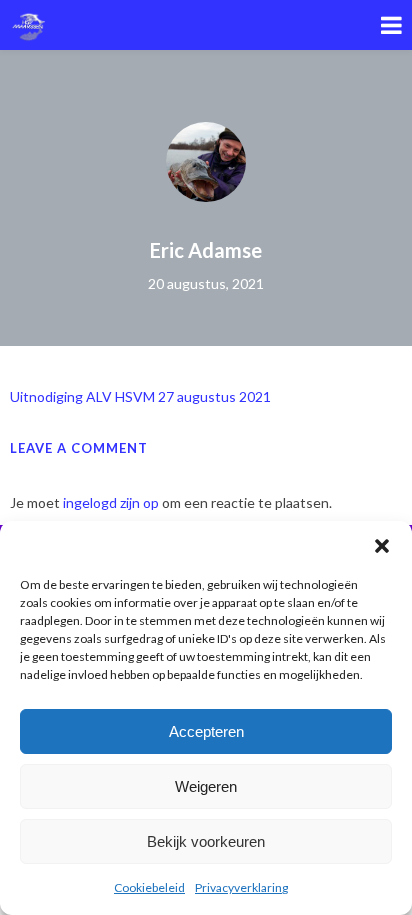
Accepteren (206, 731)
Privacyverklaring (241, 887)
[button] (382, 546)
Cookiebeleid (149, 887)
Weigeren (206, 786)
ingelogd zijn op (111, 502)
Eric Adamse (206, 250)
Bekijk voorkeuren (206, 841)
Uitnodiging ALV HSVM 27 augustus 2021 (140, 396)
